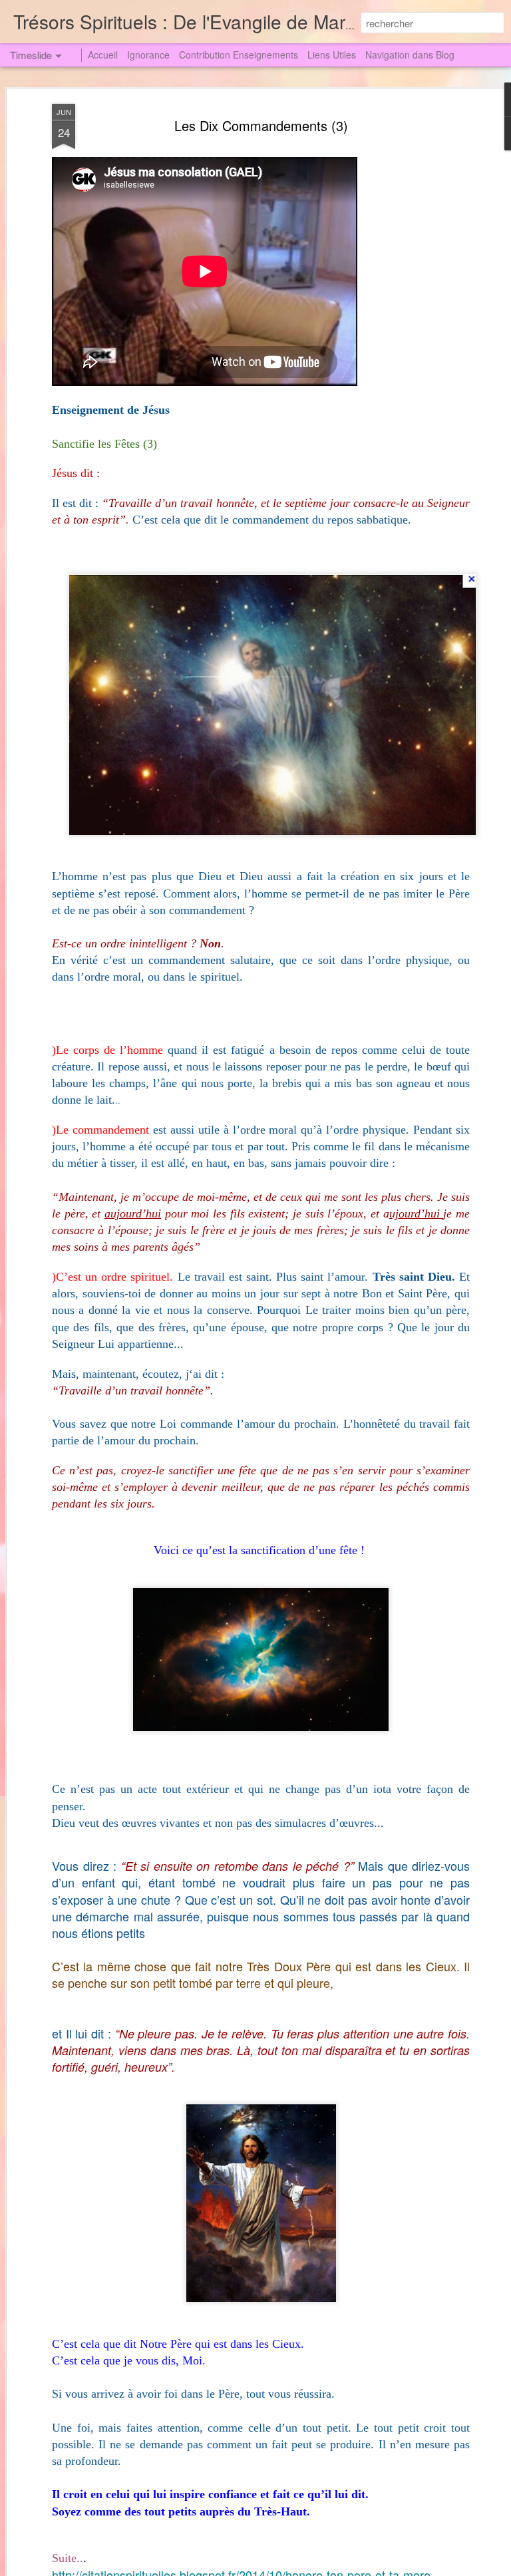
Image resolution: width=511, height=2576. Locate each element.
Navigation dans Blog (410, 55)
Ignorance (148, 55)
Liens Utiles (332, 55)
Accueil (103, 55)
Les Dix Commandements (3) (261, 125)
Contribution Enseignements (239, 55)
